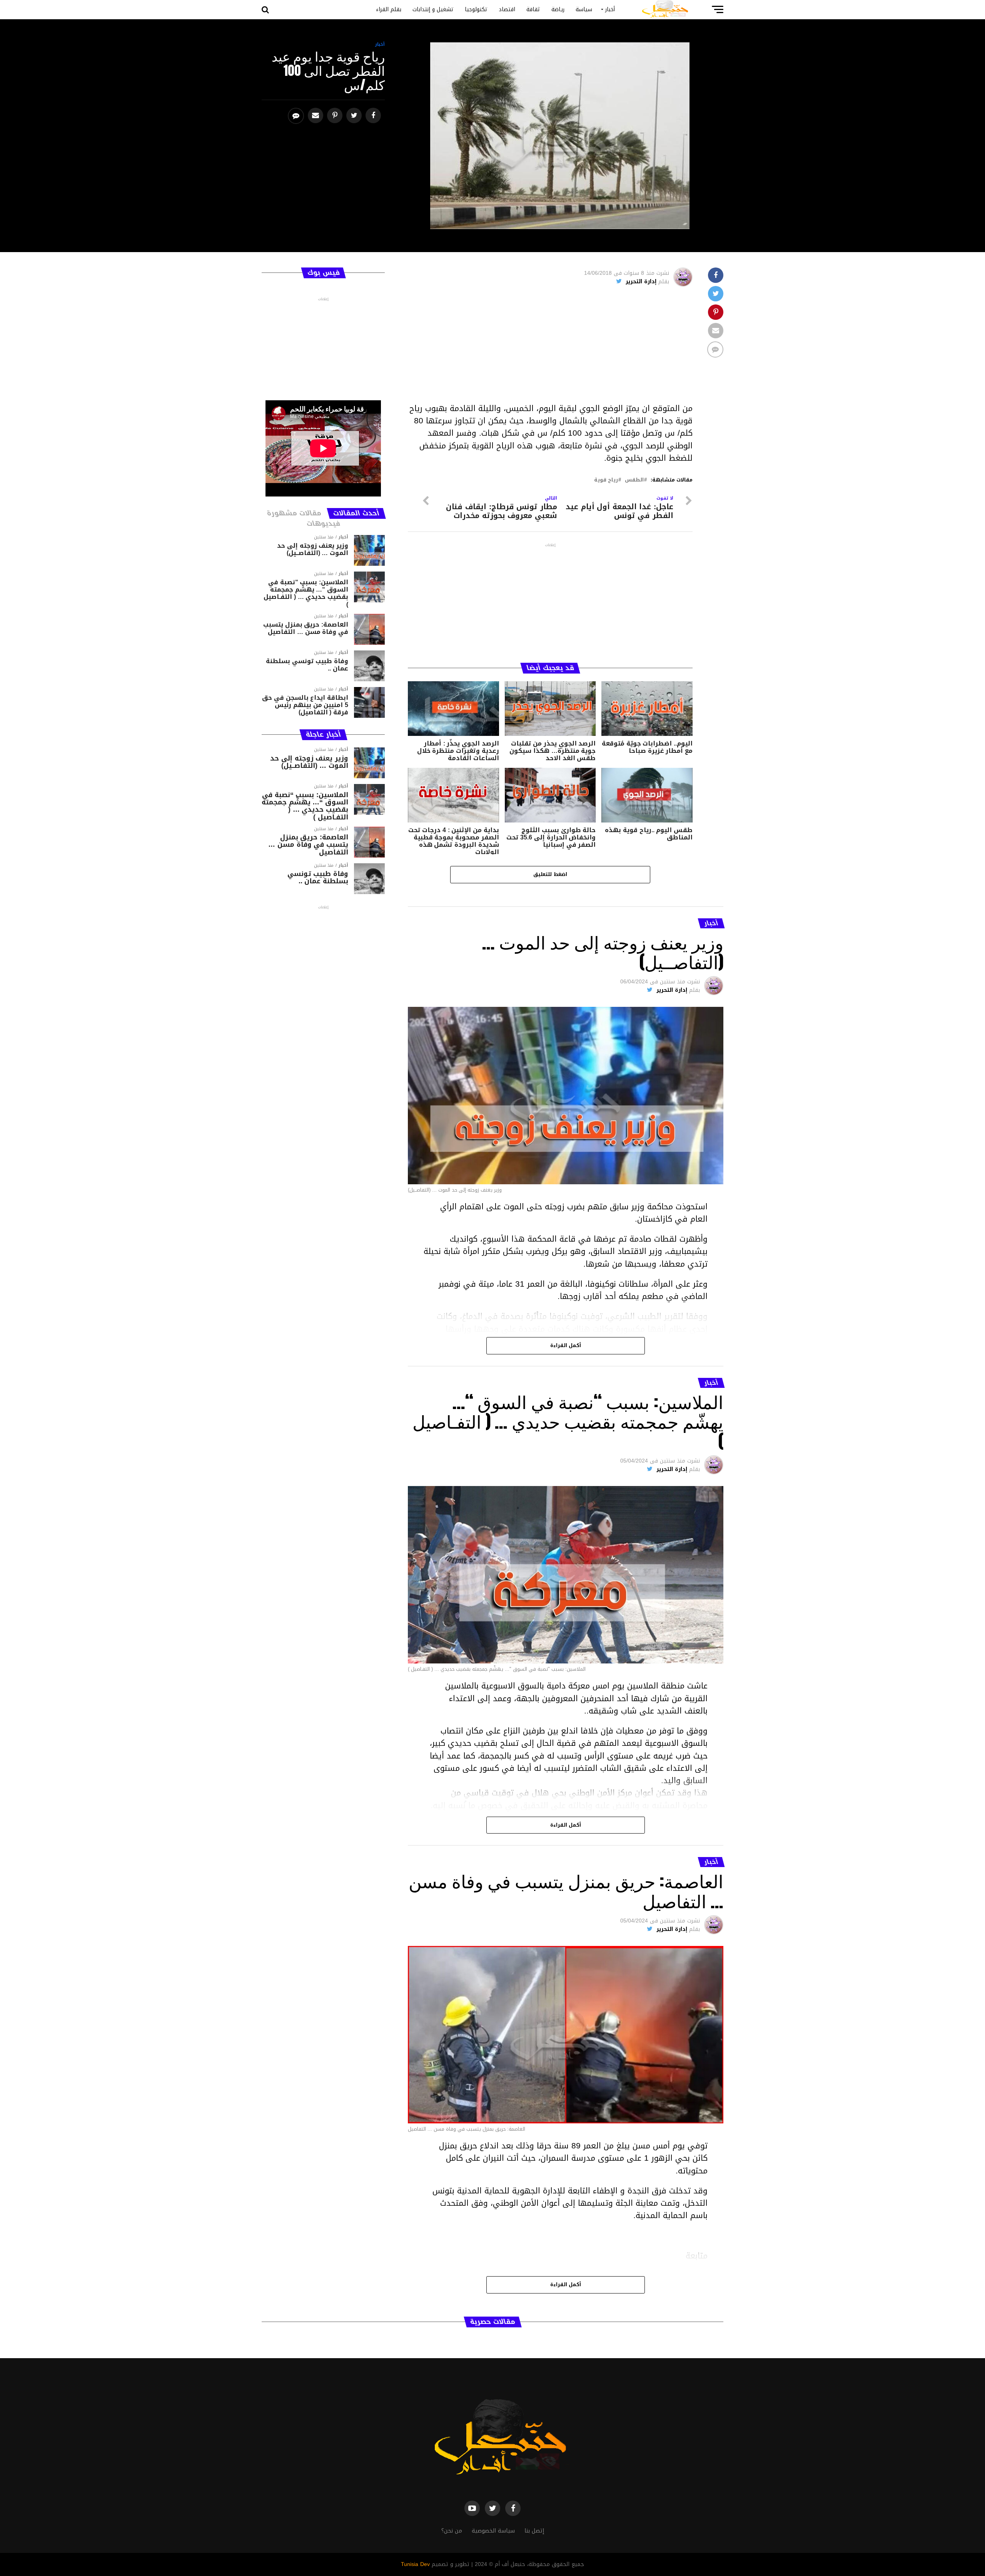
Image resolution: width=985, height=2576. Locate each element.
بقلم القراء (389, 9)
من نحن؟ (452, 2531)
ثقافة (533, 9)
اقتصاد (507, 9)
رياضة (558, 9)
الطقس (634, 480)
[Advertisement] (550, 348)
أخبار (610, 9)
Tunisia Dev (415, 2564)
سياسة (584, 9)
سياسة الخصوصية (493, 2531)
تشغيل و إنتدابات (433, 9)
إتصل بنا (534, 2531)
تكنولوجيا (476, 9)
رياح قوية (606, 480)
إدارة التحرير (641, 282)
